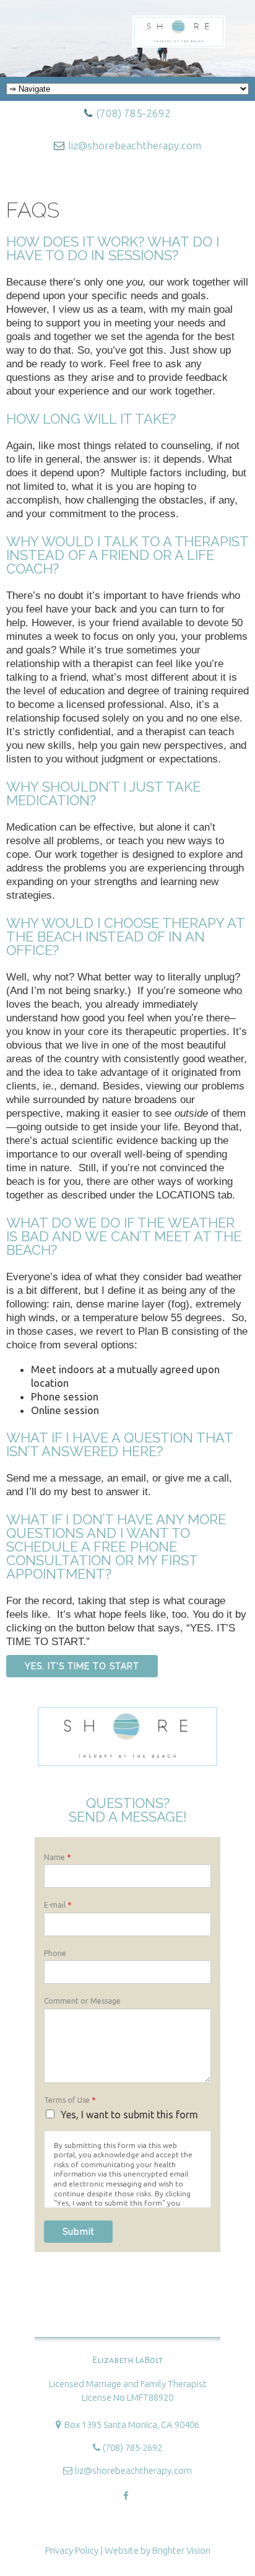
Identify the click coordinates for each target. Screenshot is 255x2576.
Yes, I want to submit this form (129, 2115)
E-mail (58, 1905)
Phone (55, 1953)
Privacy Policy (72, 2550)
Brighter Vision (181, 2550)
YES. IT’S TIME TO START (82, 1666)
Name (57, 1857)
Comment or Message (82, 2001)
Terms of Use (70, 2100)
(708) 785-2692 (133, 113)
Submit (78, 2232)
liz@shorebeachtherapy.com (135, 145)
